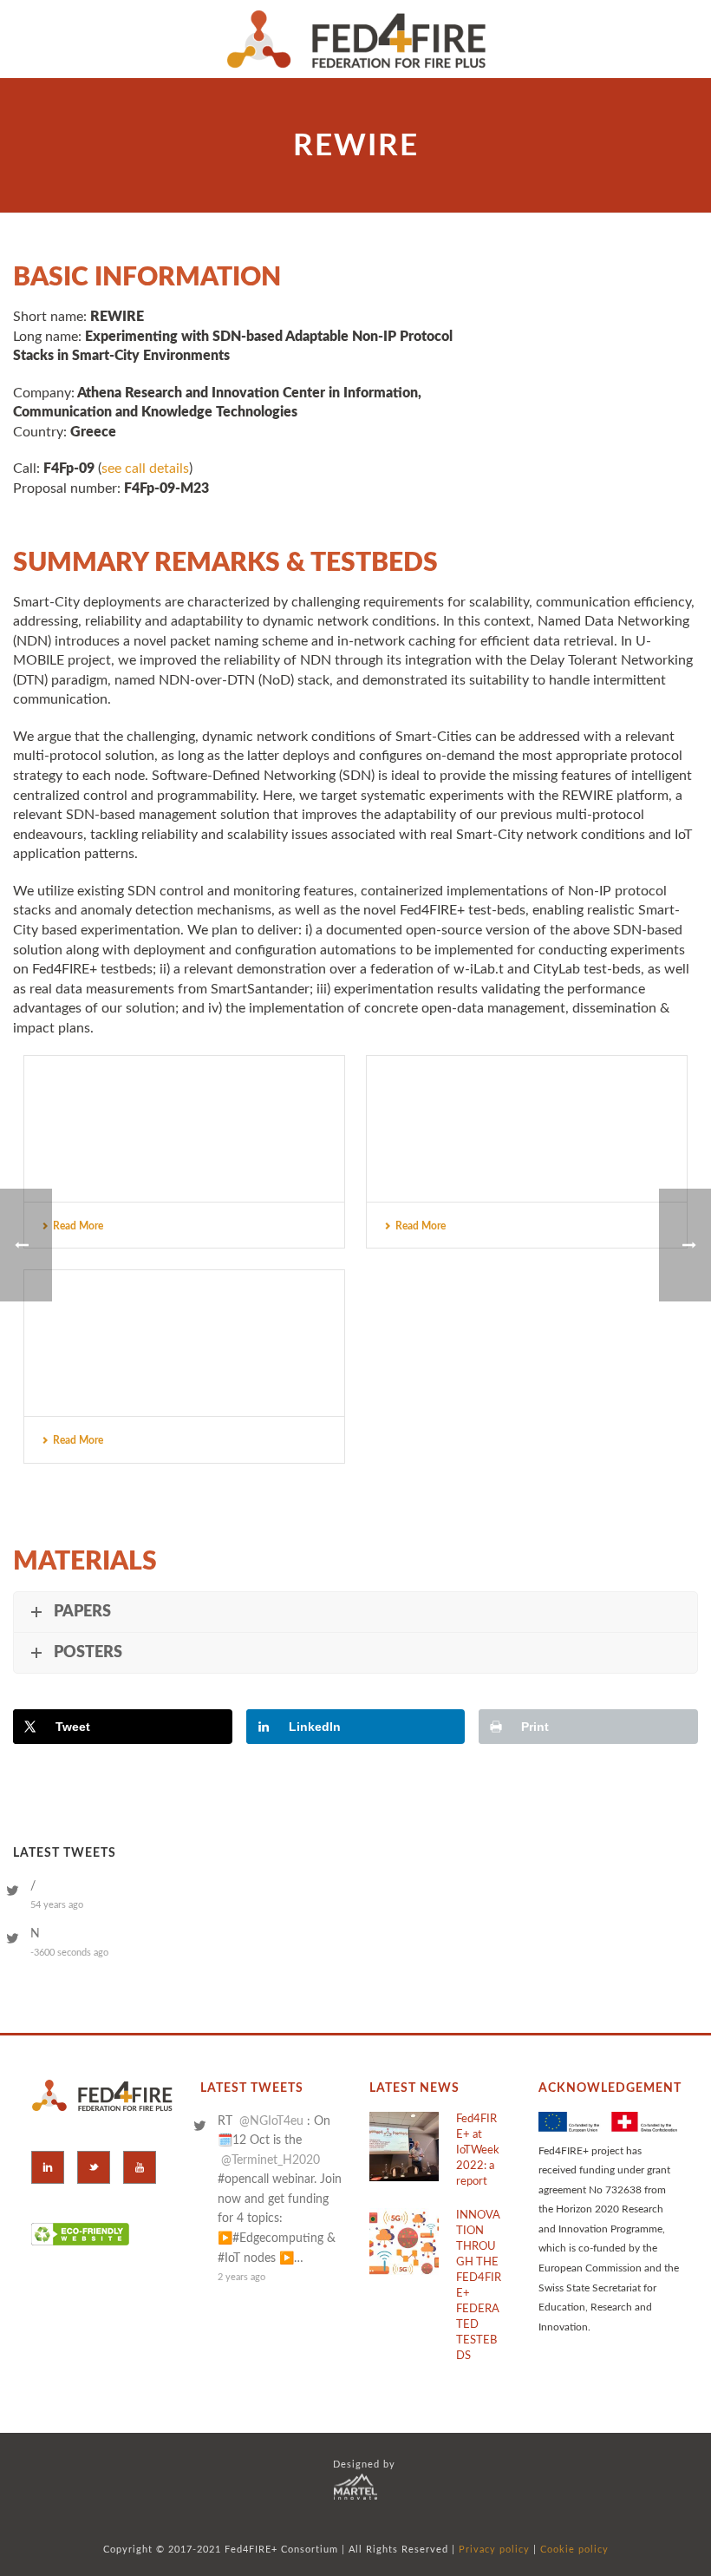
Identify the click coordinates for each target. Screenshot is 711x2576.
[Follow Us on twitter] (94, 2167)
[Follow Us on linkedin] (48, 2167)
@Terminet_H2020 (271, 2160)
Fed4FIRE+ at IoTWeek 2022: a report (478, 2150)
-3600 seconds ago (69, 1953)
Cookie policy (574, 2550)
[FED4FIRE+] (356, 39)
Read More (78, 1226)
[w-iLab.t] (184, 1334)
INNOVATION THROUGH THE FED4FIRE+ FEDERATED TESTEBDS (479, 2286)
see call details (145, 469)
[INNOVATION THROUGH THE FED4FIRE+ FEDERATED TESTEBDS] (404, 2243)
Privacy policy (494, 2550)
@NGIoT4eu (271, 2121)
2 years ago (241, 2277)
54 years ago (57, 1905)
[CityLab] (184, 1120)
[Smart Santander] (527, 1120)
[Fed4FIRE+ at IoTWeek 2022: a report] (404, 2147)
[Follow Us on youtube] (140, 2167)
